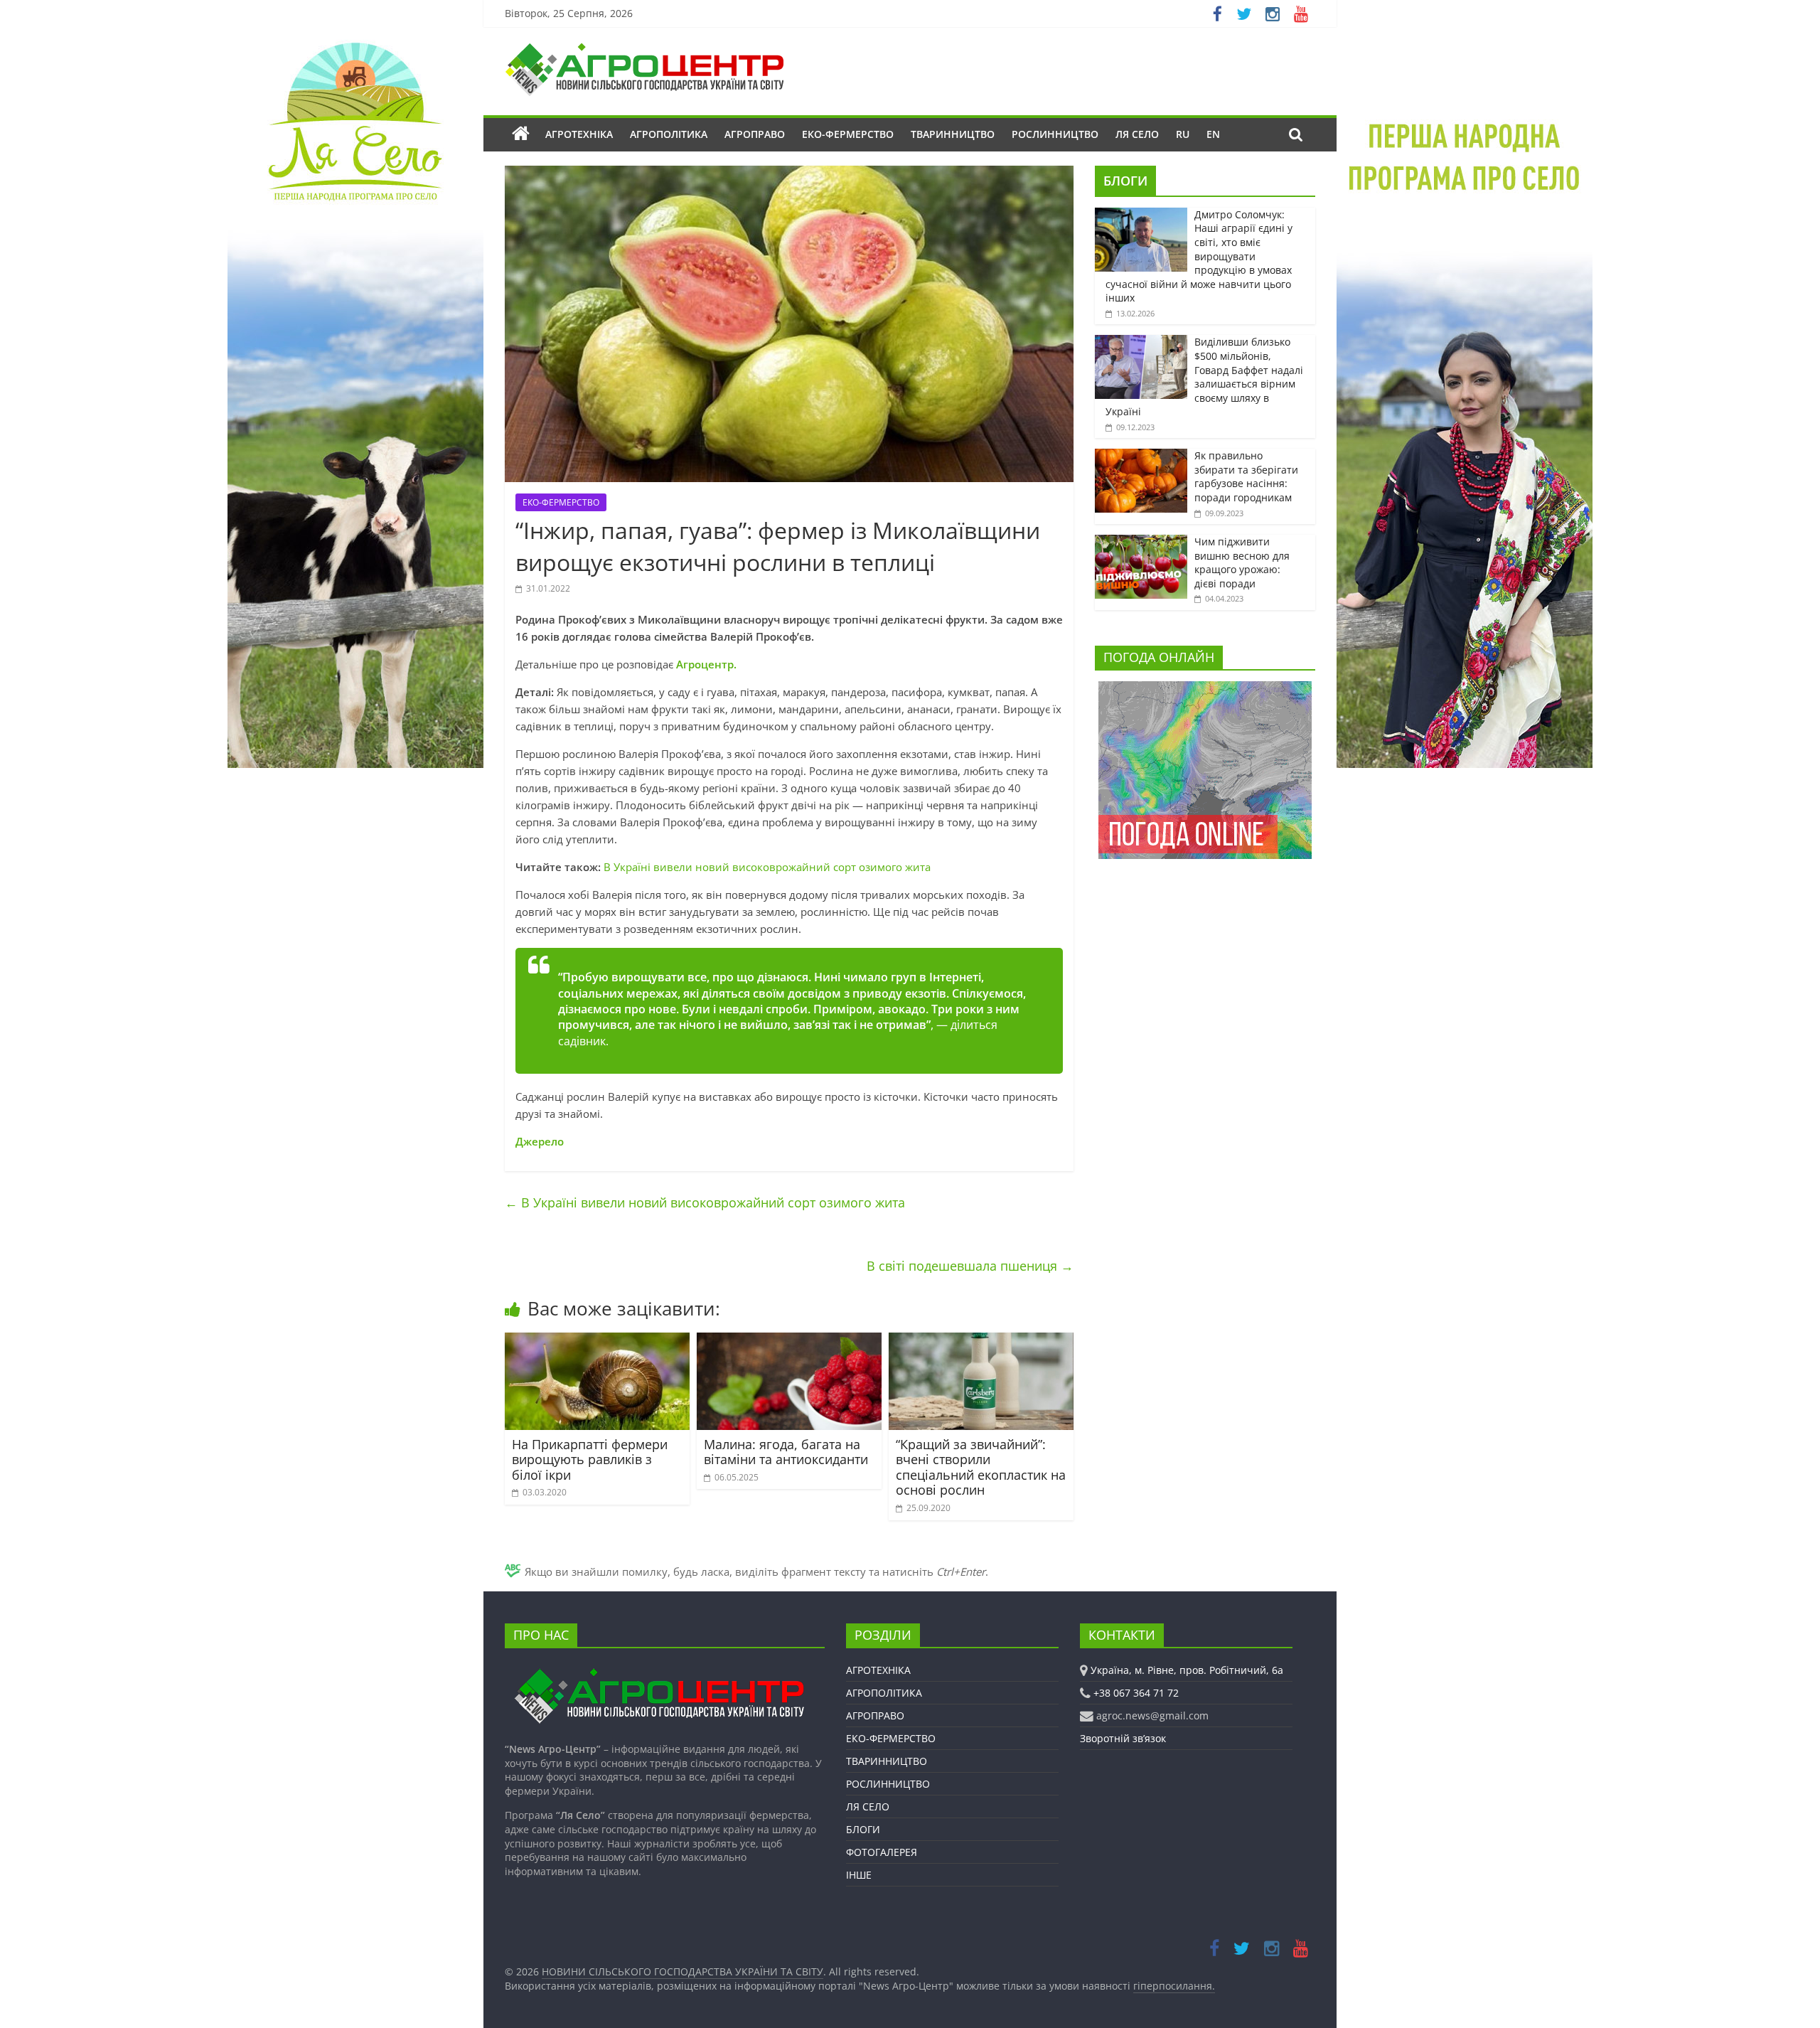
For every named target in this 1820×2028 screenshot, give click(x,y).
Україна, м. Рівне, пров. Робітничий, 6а (1187, 1670)
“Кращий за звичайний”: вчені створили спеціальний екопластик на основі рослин (981, 1467)
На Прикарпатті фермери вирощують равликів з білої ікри (590, 1459)
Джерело (540, 1141)
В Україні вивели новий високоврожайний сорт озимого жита (767, 867)
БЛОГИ (1125, 181)
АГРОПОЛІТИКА (669, 134)
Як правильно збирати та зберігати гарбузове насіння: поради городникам (1246, 476)
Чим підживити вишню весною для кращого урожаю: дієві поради (1242, 562)
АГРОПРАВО (755, 134)
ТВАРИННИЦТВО (953, 134)
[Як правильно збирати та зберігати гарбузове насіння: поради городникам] (1141, 456)
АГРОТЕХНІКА (579, 134)
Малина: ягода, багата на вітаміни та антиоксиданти (786, 1452)
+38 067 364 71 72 (1136, 1693)
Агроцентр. (706, 664)
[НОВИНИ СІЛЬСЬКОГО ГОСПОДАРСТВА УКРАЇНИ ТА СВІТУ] (644, 50)
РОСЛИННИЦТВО (1055, 134)
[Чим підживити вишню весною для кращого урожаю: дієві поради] (1141, 542)
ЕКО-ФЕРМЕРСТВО (848, 134)
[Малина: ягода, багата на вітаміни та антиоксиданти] (789, 1341)
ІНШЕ (859, 1875)
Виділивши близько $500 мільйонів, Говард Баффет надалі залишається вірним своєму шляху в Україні (1204, 377)
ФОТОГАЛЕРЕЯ (882, 1852)
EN (1213, 134)
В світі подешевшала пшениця (970, 1266)
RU (1183, 134)
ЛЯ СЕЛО (1137, 134)
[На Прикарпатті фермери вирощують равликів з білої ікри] (597, 1341)
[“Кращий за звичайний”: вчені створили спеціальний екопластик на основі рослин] (981, 1341)
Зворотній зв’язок (1123, 1738)
